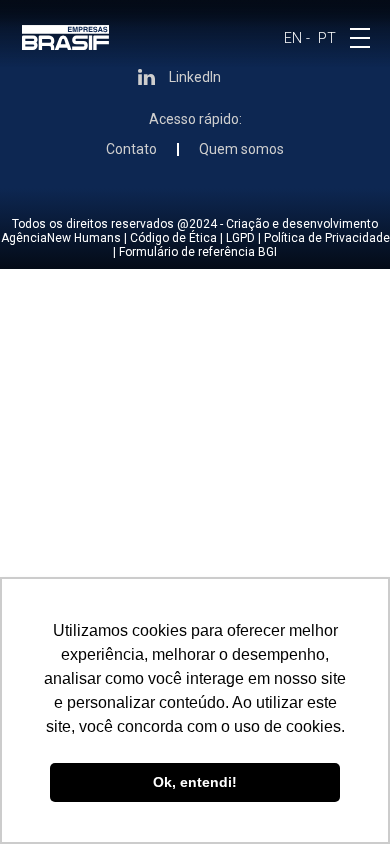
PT (327, 38)
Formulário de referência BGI (198, 252)
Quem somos (241, 149)
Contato (131, 149)
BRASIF (65, 37)
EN (293, 38)
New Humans (84, 238)
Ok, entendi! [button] (195, 782)
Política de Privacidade (327, 238)
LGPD (240, 238)
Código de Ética (173, 238)
